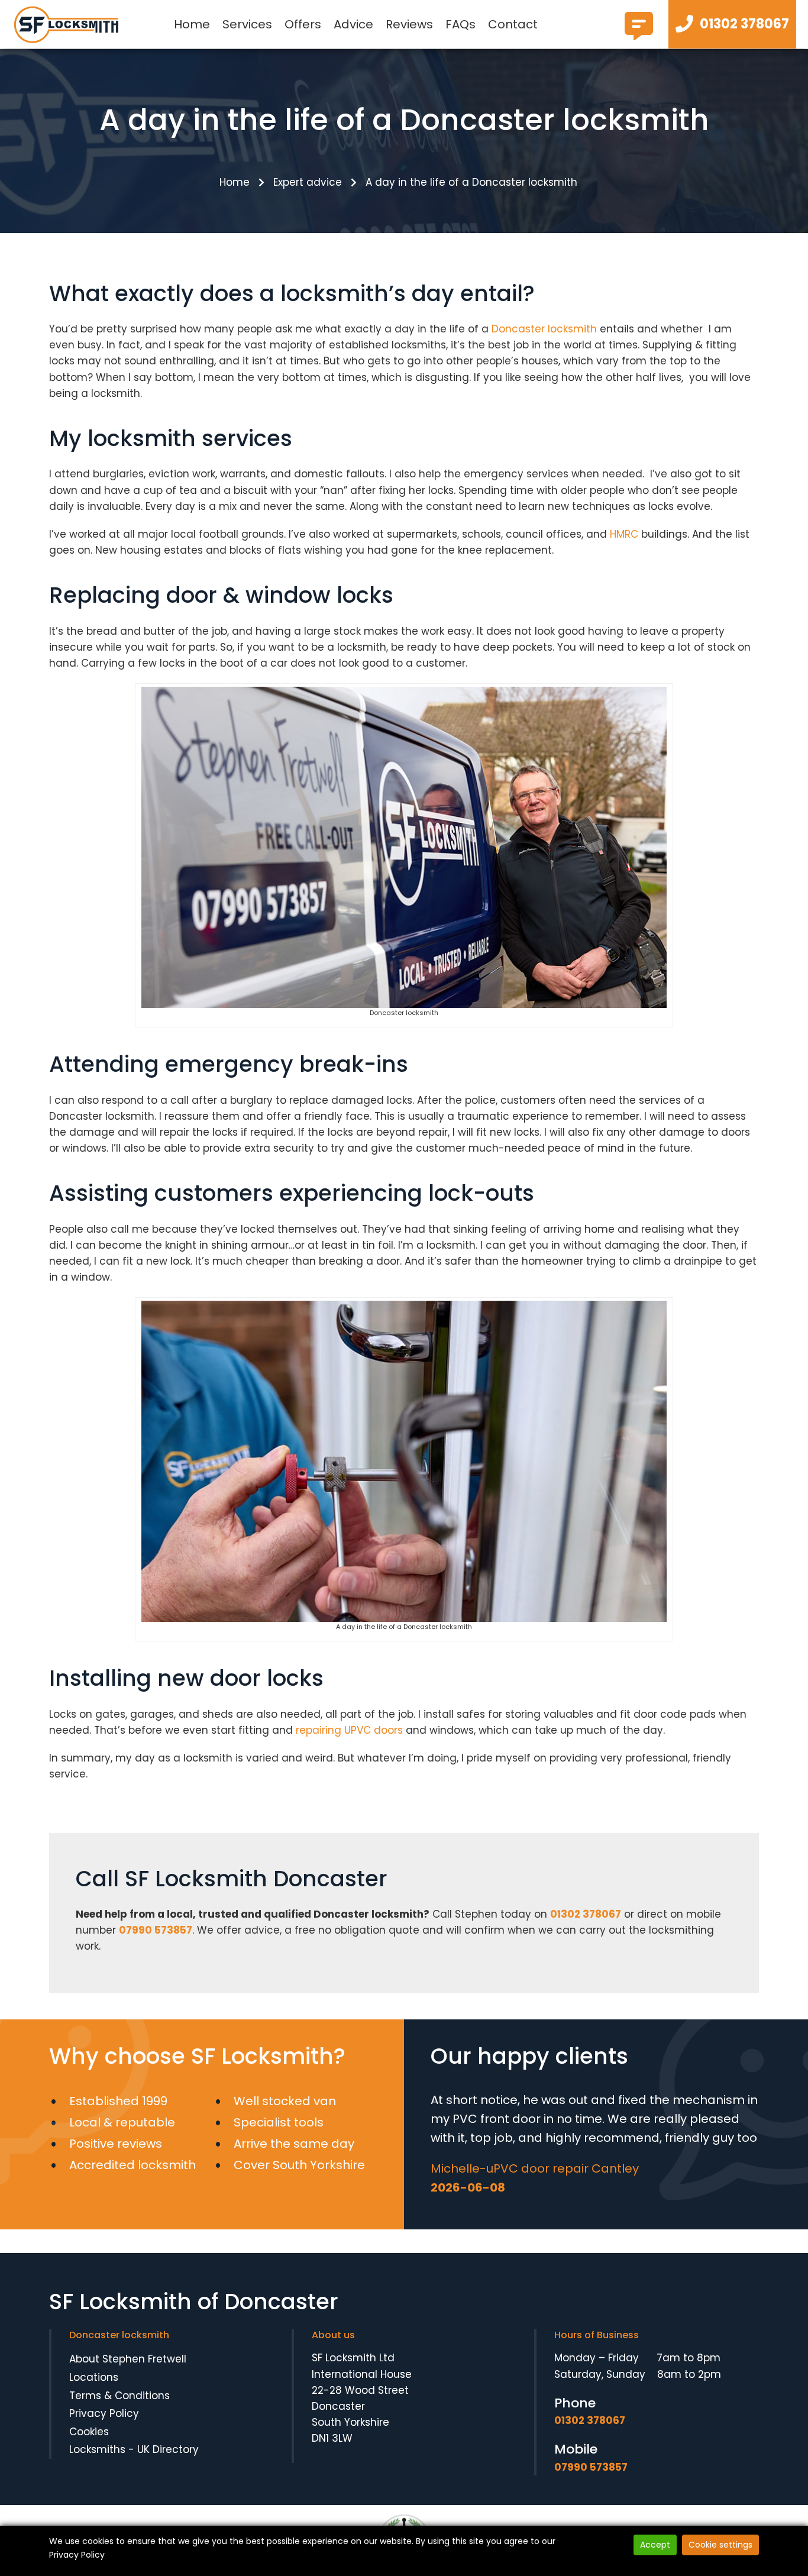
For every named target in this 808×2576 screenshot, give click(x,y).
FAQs (460, 24)
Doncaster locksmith (544, 329)
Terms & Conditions (119, 2396)
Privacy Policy (104, 2413)
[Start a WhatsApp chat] (639, 35)
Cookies (89, 2432)
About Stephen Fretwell (128, 2359)
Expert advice (308, 182)
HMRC (624, 534)
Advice (353, 24)
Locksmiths (97, 2449)
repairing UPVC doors (349, 1730)
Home (192, 24)
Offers (303, 24)
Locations (94, 2377)
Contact (513, 24)
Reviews (409, 24)
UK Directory (168, 2449)
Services (247, 24)
